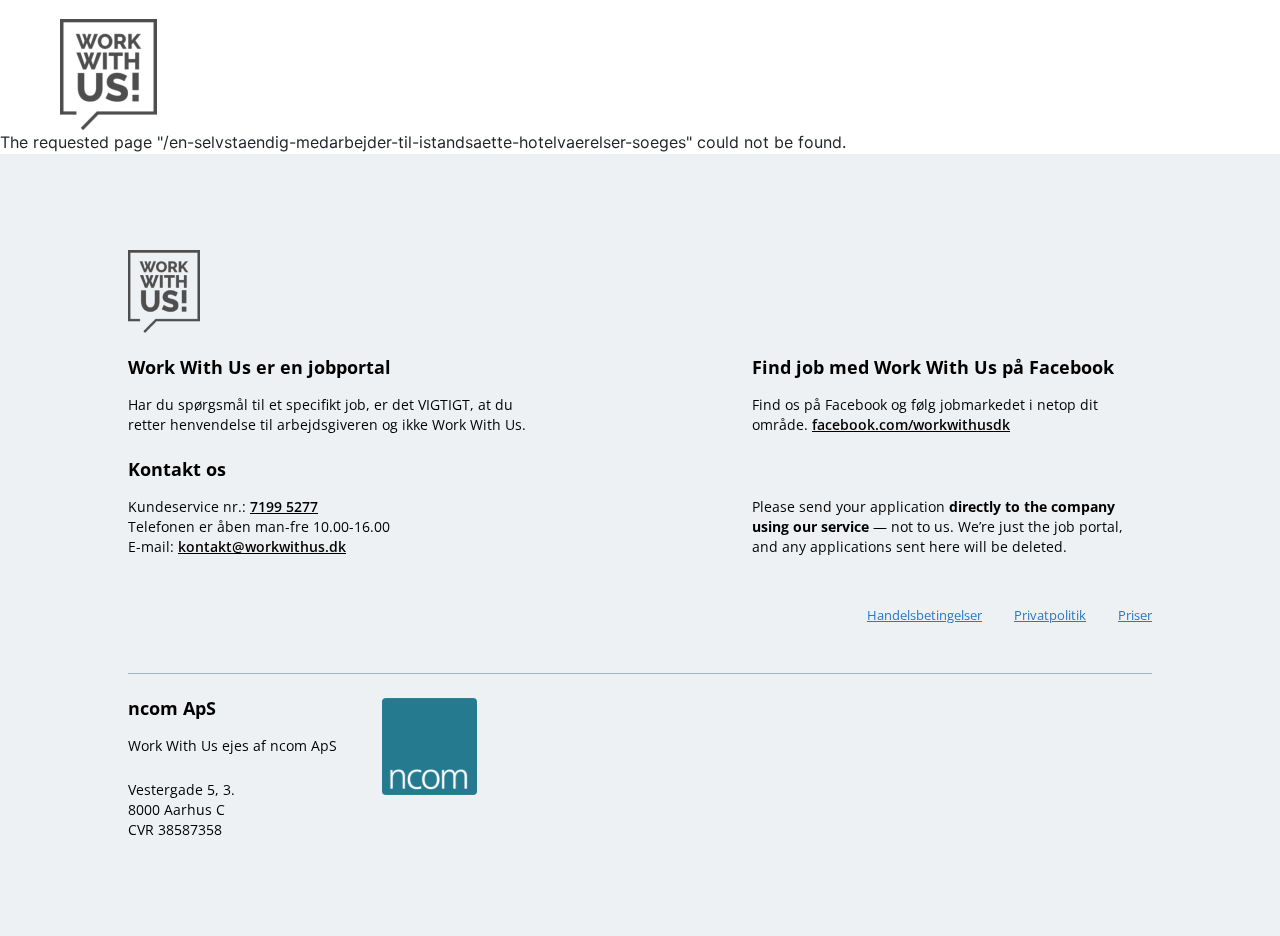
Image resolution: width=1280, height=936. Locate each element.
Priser (1135, 615)
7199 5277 (284, 506)
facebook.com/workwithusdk (911, 424)
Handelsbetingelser (924, 615)
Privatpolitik (1050, 615)
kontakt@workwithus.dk (262, 546)
